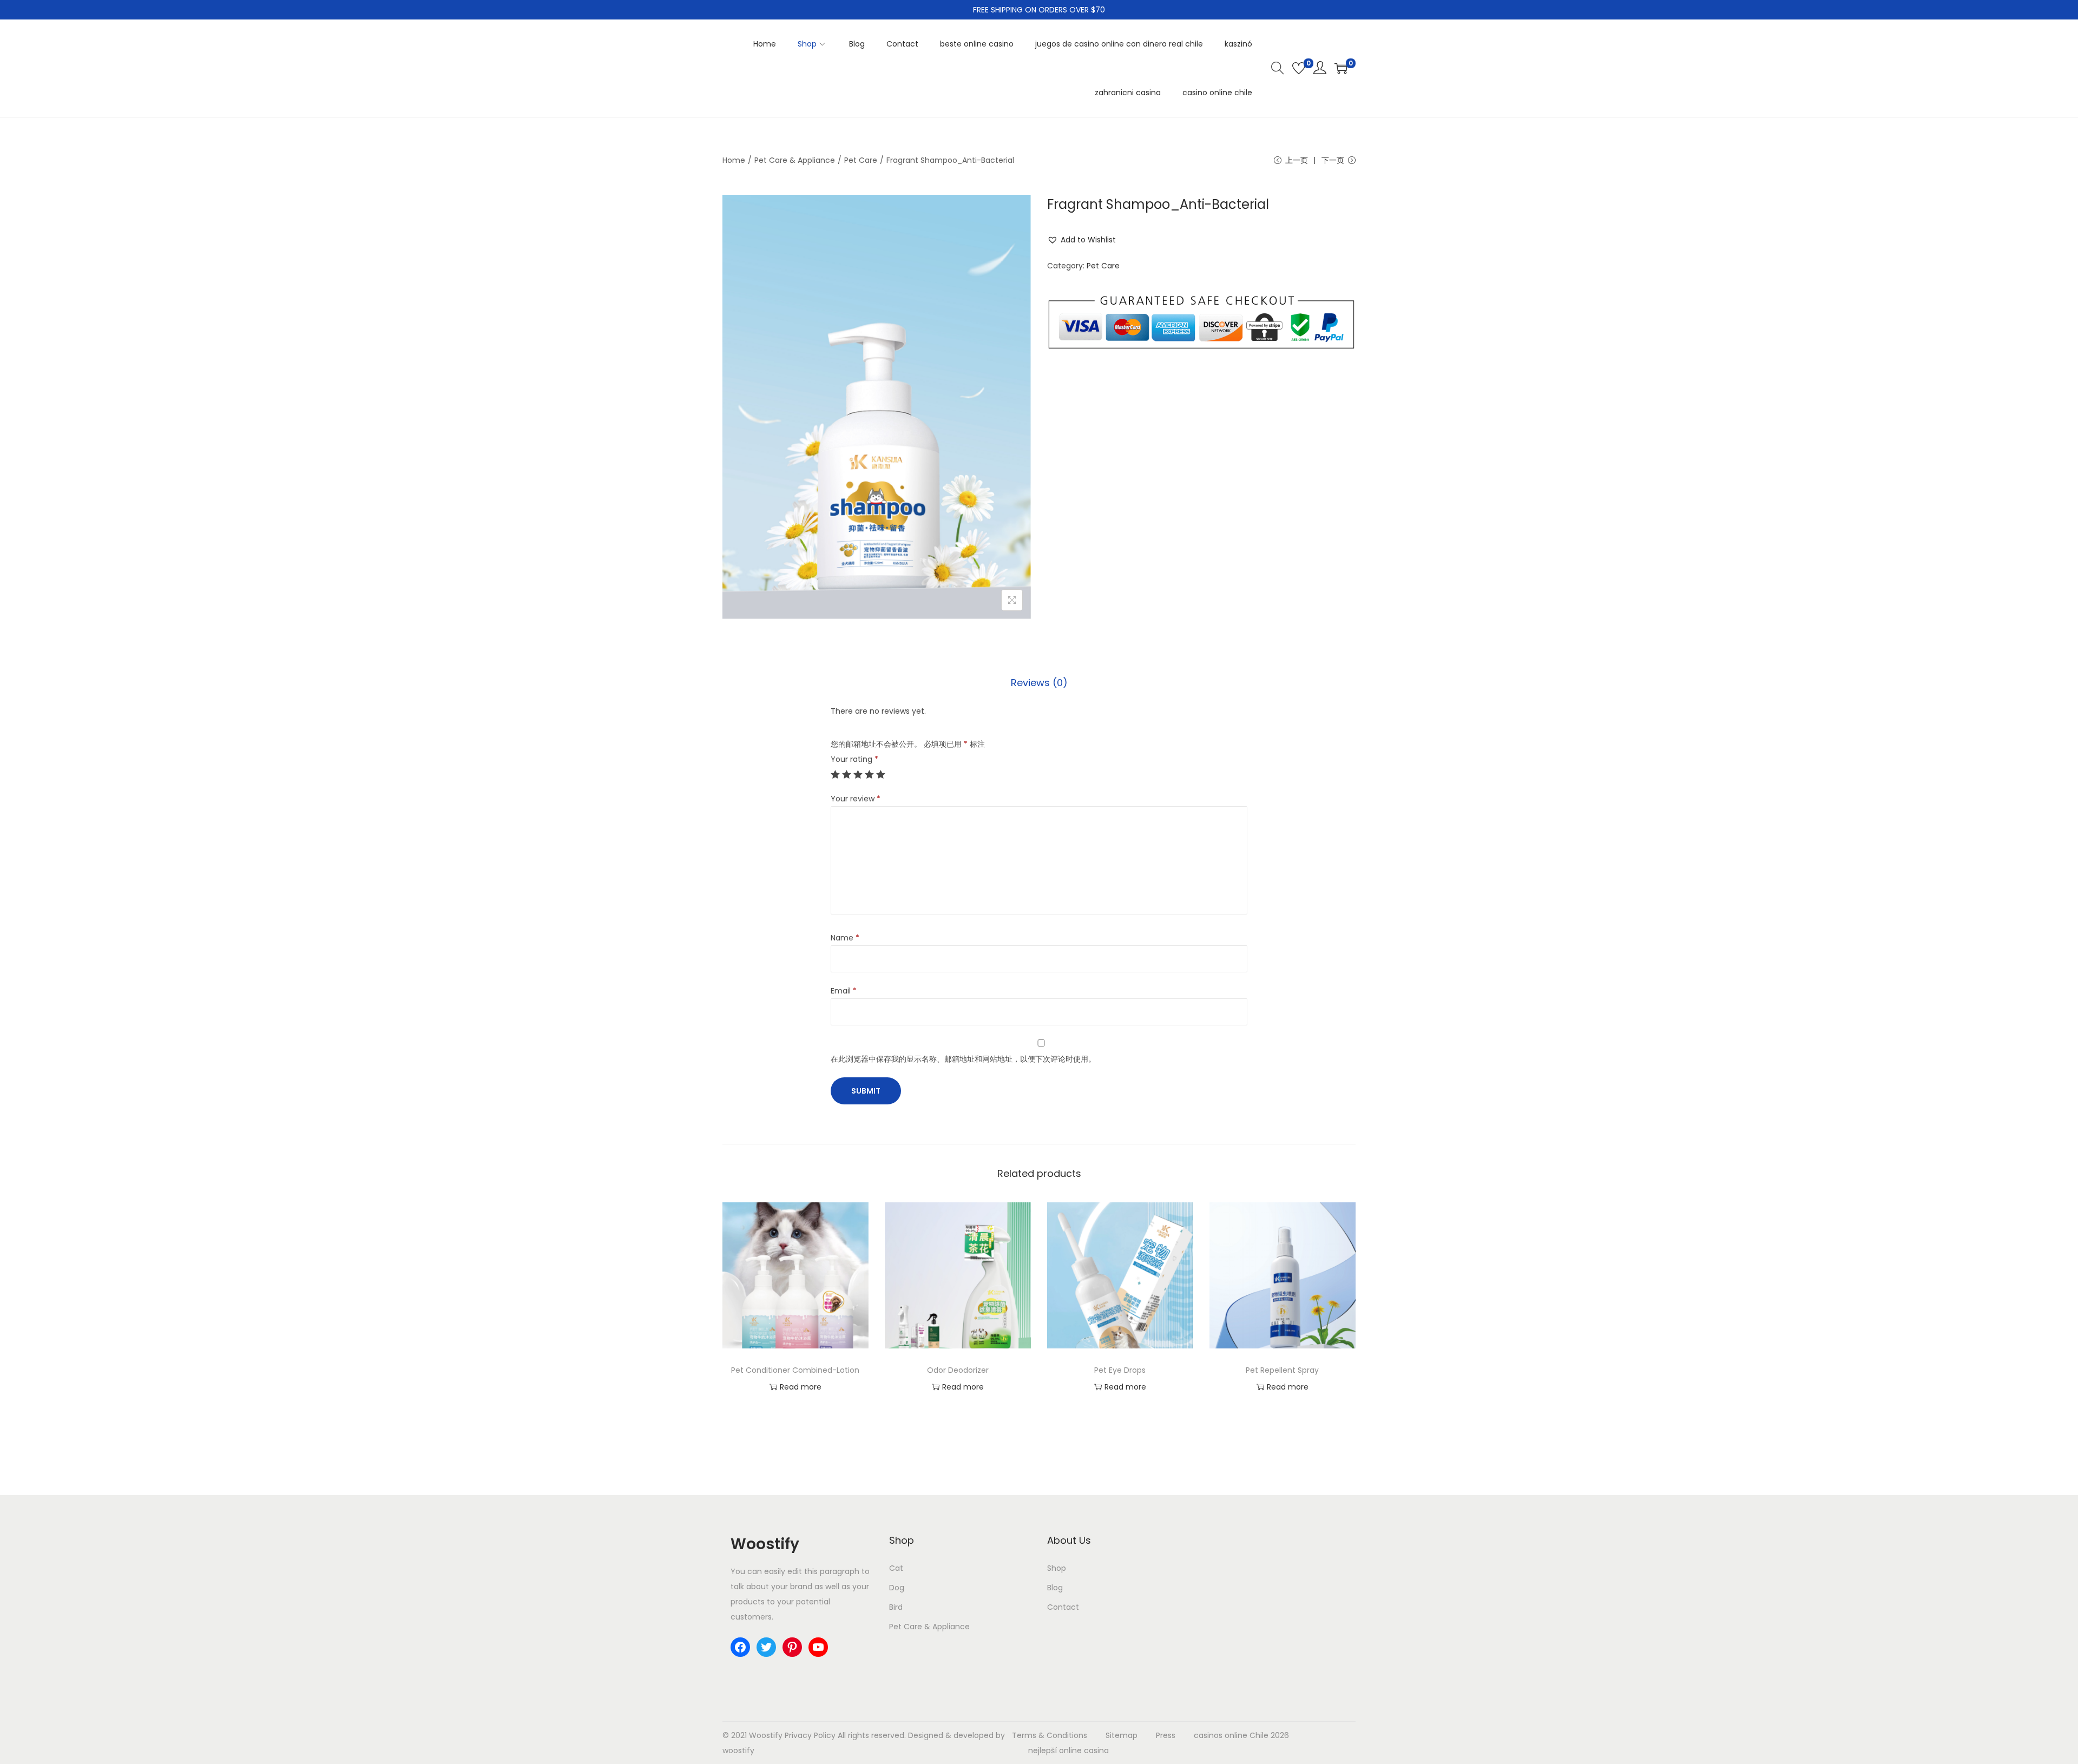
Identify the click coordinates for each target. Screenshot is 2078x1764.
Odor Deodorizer (958, 1370)
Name (845, 938)
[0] (1299, 68)
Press (1166, 1735)
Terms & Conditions (1050, 1735)
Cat (896, 1568)
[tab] (1039, 683)
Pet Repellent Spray (1282, 1370)
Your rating (854, 759)
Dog (897, 1588)
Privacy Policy (810, 1735)
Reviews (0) (1039, 683)
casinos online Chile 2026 (1241, 1735)
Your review (856, 799)
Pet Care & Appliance (795, 160)
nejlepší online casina (1068, 1750)
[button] (1081, 240)
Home (734, 160)
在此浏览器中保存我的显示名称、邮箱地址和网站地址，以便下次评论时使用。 (963, 1059)
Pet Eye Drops (1120, 1370)
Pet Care (861, 160)
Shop (1057, 1568)
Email (844, 991)
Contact (1063, 1607)
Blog (1055, 1588)
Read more (801, 1387)
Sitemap (1122, 1735)
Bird (896, 1607)
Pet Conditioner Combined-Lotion (795, 1370)
